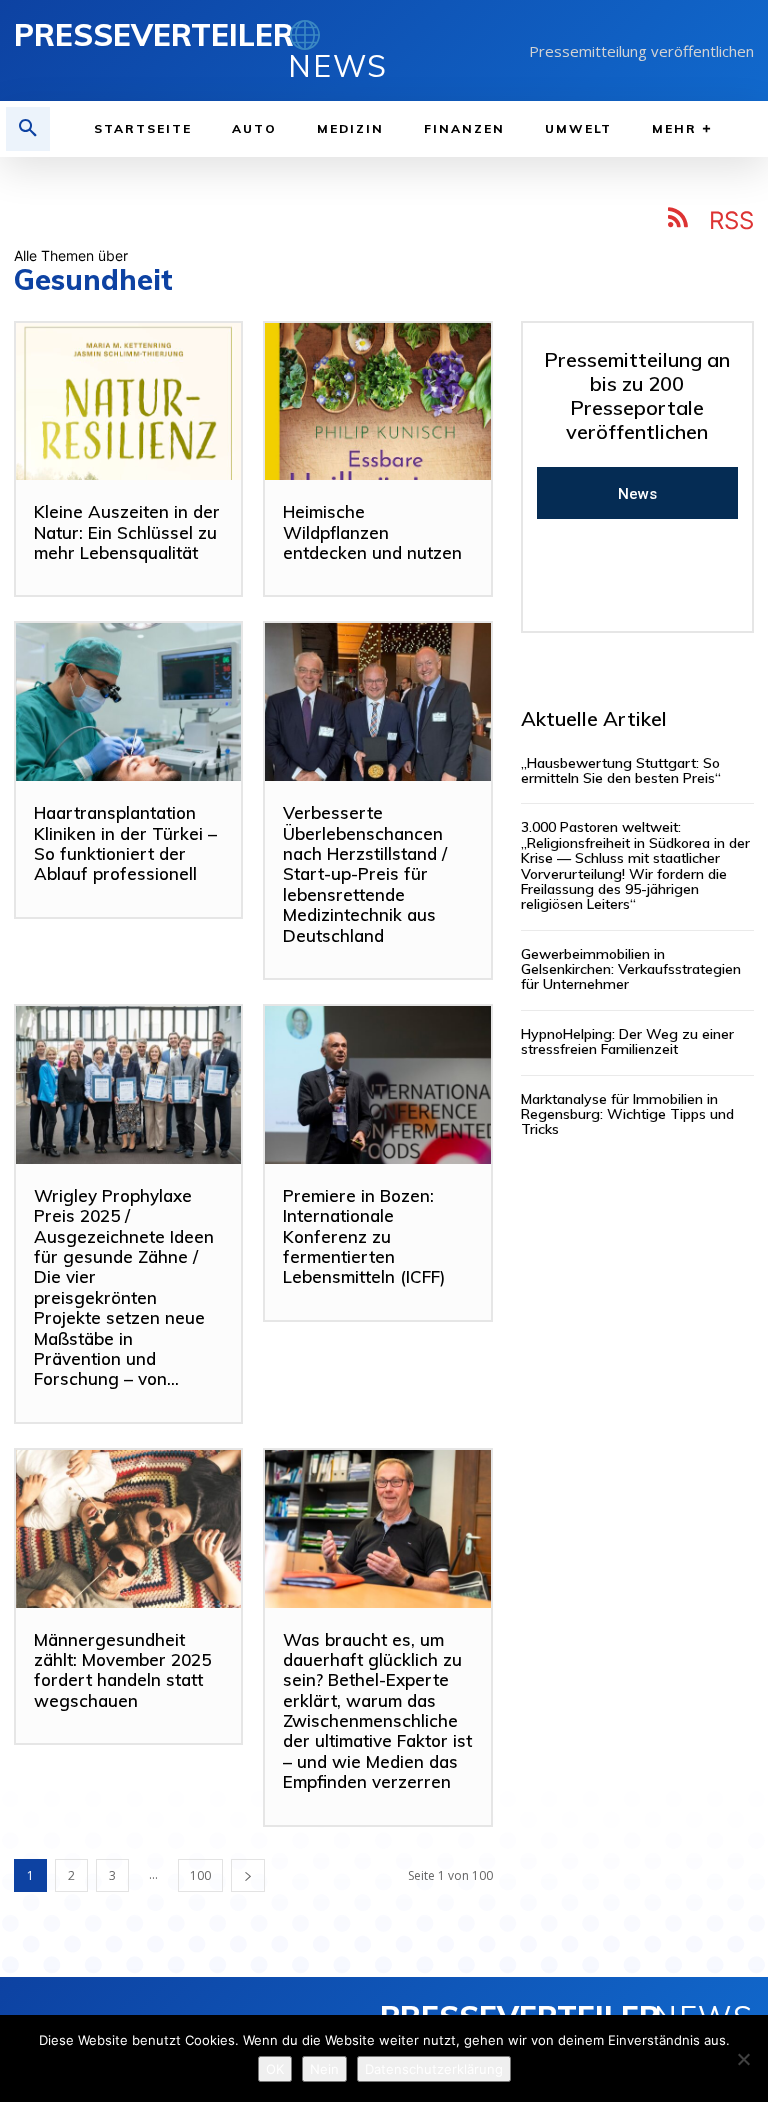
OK (275, 2069)
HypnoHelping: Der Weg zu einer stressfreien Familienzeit (627, 1041)
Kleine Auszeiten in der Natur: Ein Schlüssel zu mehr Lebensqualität (127, 532)
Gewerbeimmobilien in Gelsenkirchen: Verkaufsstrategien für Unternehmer (631, 969)
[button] (28, 129)
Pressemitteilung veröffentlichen (641, 51)
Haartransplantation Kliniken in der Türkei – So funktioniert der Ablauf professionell (125, 843)
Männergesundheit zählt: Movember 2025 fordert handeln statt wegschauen (122, 1670)
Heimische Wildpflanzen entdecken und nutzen (372, 532)
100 (200, 1875)
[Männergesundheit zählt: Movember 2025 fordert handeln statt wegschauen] (128, 1529)
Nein (324, 2069)
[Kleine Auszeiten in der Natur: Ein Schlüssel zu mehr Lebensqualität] (128, 402)
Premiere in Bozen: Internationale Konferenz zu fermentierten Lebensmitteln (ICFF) (364, 1236)
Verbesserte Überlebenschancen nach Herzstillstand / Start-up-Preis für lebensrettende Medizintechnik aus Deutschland (365, 873)
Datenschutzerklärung (434, 2069)
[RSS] (679, 221)
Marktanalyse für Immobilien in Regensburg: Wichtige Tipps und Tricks (627, 1114)
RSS (731, 220)
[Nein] (743, 2059)
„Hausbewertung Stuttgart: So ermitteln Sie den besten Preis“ (621, 770)
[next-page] (248, 1875)
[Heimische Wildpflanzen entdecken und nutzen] (377, 402)
